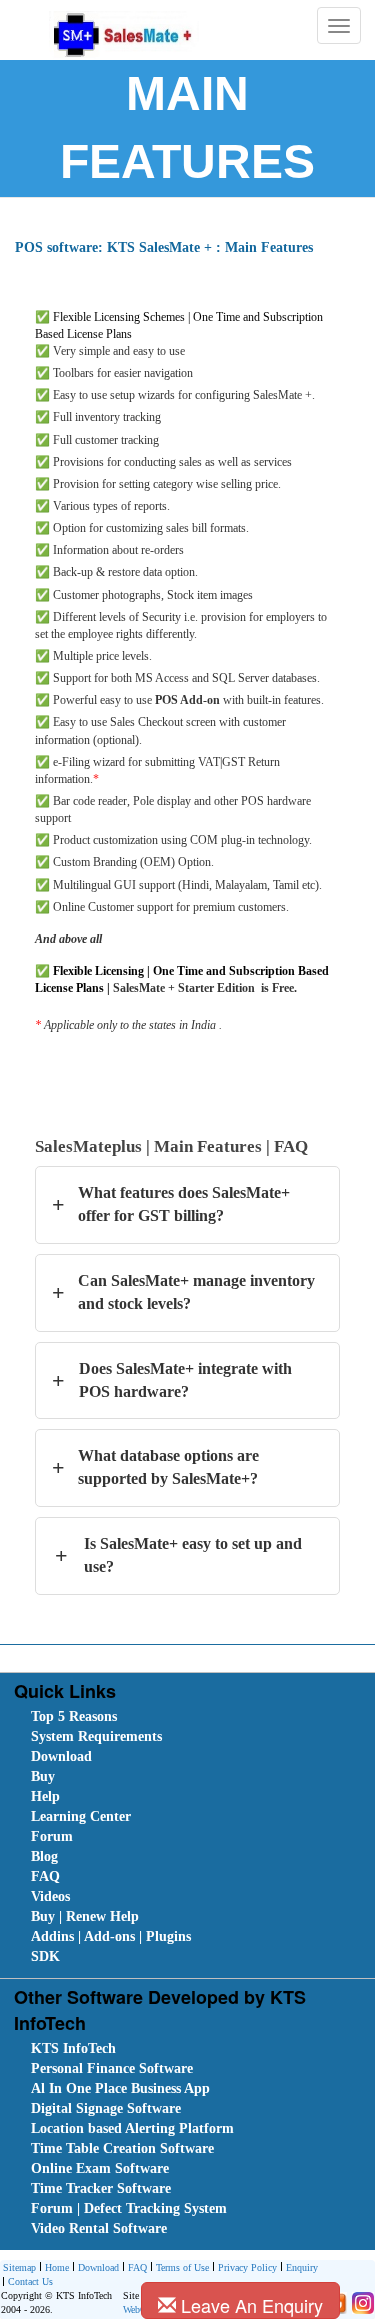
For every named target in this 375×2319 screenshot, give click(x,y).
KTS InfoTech (73, 2048)
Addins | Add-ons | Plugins (111, 1936)
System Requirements (96, 1736)
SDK (45, 1956)
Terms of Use (182, 2267)
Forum (52, 1836)
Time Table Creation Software (122, 2148)
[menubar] (191, 1837)
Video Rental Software (99, 2228)
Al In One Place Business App (120, 2088)
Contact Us (30, 2281)
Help (45, 1796)
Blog (44, 1856)
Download (61, 1756)
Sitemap (19, 2267)
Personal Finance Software (112, 2068)
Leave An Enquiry (249, 2305)
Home (57, 2267)
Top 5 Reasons (74, 1716)
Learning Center (81, 1816)
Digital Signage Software (106, 2108)
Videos (50, 1896)
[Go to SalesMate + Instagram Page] (360, 2302)
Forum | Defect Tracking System (129, 2208)
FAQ (45, 1876)
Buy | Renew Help (85, 1916)
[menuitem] (144, 1717)
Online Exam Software (100, 2168)
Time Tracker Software (101, 2188)
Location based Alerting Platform (132, 2128)
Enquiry (302, 2267)
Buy (43, 1776)
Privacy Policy (247, 2267)
